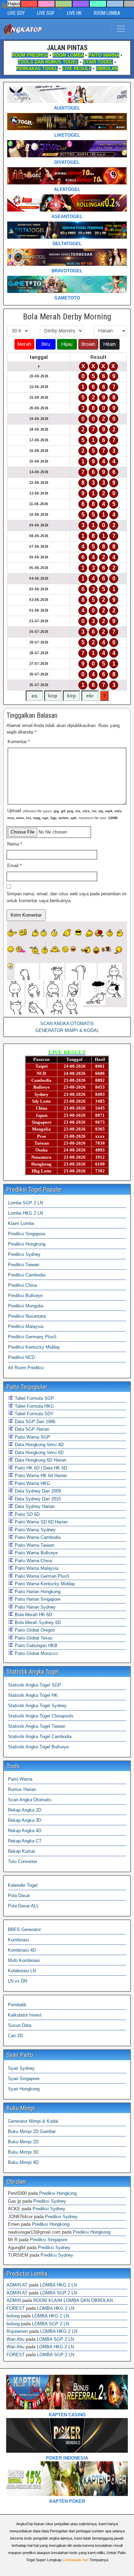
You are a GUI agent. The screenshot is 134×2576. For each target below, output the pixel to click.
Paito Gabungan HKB (35, 1646)
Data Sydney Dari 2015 (37, 1499)
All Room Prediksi (26, 1368)
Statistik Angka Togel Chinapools (41, 1716)
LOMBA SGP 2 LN (58, 2293)
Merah (24, 344)
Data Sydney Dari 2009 (37, 1491)
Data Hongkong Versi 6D (38, 1452)
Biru (46, 344)
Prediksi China (22, 1285)
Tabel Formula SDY (33, 1414)
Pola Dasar (19, 1896)
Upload (65, 814)
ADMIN (14, 2300)
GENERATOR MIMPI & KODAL (67, 1030)
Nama (15, 844)
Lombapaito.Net (76, 2560)
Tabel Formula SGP (34, 1398)
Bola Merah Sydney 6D (37, 1622)
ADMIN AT (17, 2285)
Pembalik (17, 2005)
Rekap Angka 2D (25, 1810)
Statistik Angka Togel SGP (35, 1685)
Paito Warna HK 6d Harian (40, 1476)
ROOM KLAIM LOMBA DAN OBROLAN (73, 2300)
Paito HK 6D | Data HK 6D (40, 1468)
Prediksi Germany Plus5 (32, 1337)
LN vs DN (18, 1981)
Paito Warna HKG (32, 1483)
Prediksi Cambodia (27, 1275)
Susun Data (20, 2025)
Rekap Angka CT (25, 1841)
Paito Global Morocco (36, 1653)
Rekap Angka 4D (25, 1831)
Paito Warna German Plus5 (41, 1576)
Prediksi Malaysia (26, 1326)
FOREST (16, 2308)
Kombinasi (18, 1940)
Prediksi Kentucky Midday (34, 1347)
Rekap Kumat (21, 1851)
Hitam (110, 344)
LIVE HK (74, 13)
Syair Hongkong (24, 2089)
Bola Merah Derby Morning (67, 317)
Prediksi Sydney (24, 1254)
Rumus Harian (22, 1789)
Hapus (14, 4)
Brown (88, 344)
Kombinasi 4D (22, 1950)
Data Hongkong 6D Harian (40, 1460)
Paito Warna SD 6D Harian (41, 1522)
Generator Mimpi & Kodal (33, 2121)
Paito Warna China (33, 1561)
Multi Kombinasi (24, 1960)
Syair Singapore (24, 2079)
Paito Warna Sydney (35, 1530)
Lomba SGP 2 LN (25, 1203)
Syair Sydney (21, 2068)
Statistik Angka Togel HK (33, 1695)
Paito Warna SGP (32, 1437)
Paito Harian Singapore (37, 1599)
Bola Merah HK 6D (33, 1615)
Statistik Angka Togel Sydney (37, 1706)
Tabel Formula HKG (34, 1406)
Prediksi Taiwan (24, 1265)
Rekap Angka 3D (25, 1820)
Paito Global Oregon (34, 1630)
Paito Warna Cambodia (37, 1537)
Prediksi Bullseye (25, 1296)
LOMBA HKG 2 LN (58, 2285)
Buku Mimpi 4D (23, 2162)
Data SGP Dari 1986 (34, 1422)
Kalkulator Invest (25, 2015)
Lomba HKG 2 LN (25, 1213)
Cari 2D (15, 2036)
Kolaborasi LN (22, 1971)
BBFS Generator (24, 1930)
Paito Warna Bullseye (36, 1553)
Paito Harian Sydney (35, 1607)
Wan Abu (15, 2339)
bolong (13, 2316)
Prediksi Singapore (27, 1234)
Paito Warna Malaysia (36, 1568)
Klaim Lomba (21, 1223)
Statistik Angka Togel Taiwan (37, 1726)
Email (14, 866)
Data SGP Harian (31, 1429)
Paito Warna (20, 1779)
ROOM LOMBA (107, 13)
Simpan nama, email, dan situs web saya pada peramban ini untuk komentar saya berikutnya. (66, 897)
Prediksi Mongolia (26, 1306)
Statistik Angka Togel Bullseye (38, 1747)
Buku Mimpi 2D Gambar (32, 2131)
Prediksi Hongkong (27, 1244)
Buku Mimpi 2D (23, 2142)
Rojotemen (17, 2331)
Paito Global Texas (33, 1638)
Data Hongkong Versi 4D (38, 1445)
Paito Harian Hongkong (37, 1592)
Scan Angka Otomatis (30, 1800)
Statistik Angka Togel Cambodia (40, 1737)
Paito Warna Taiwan (34, 1545)
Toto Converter (23, 1862)
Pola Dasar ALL (23, 1906)
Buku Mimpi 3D (23, 2152)
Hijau (67, 344)
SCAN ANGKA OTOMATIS (67, 1024)
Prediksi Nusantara (27, 1316)
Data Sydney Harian (34, 1506)
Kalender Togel (23, 1885)
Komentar (19, 742)
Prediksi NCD (21, 1357)
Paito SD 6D (26, 1514)
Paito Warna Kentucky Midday (44, 1584)
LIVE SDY (16, 13)
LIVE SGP (46, 13)
